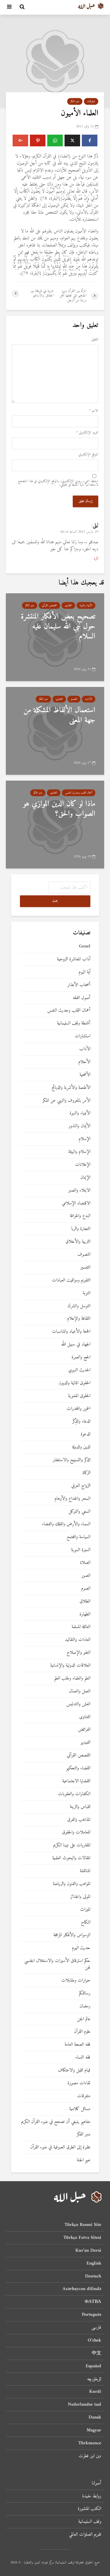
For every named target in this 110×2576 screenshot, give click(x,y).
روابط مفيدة (92, 2496)
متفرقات (91, 101)
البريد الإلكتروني (87, 433)
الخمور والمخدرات (78, 1409)
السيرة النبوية (81, 1550)
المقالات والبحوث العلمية (71, 1858)
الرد (96, 559)
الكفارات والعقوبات (74, 1794)
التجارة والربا (81, 1229)
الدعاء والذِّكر (81, 1421)
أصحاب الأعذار (79, 985)
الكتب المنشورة (89, 2509)
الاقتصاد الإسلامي (76, 1203)
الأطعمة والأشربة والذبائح (71, 1088)
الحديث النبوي (79, 1370)
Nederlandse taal (84, 2404)
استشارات (83, 1036)
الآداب (89, 699)
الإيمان (85, 1178)
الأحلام (84, 1062)
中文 (97, 2353)
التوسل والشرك (79, 1306)
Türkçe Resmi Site (83, 2225)
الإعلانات (83, 1165)
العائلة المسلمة (81, 1627)
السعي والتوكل (79, 1512)
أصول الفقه (82, 998)
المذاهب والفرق (79, 1820)
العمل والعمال (80, 1691)
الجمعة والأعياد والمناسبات (71, 1332)
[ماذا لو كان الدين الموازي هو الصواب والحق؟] (55, 824)
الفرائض (84, 1730)
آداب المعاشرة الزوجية (74, 959)
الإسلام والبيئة (79, 1152)
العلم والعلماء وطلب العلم (72, 1678)
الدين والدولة (81, 1447)
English (94, 2263)
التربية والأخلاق (78, 1242)
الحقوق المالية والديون (75, 1383)
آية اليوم (84, 972)
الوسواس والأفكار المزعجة (72, 1935)
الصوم (86, 1589)
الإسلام (84, 1139)
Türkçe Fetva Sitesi (82, 2238)
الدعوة (86, 1434)
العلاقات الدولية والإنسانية (70, 1666)
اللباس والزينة (80, 1807)
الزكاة (86, 1473)
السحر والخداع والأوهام (72, 1499)
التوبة (87, 1293)
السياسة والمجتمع (78, 1537)
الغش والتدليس (78, 1704)
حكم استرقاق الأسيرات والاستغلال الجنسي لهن (57, 1964)
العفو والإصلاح (78, 1653)
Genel (85, 946)
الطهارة (85, 1614)
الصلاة (85, 1563)
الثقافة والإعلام (79, 1319)
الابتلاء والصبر (79, 1191)
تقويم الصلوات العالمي (85, 2534)
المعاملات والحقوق (76, 1832)
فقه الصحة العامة (77, 2045)
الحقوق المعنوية (79, 1396)
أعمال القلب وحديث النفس (79, 793)
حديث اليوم (81, 1948)
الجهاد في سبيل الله (76, 1344)
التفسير (74, 699)
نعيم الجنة (84, 2160)
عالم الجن (84, 2019)
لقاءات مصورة (79, 2083)
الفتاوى (68, 605)
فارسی (96, 2328)
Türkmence (90, 2443)
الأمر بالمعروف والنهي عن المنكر (66, 1101)
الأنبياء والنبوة (86, 605)
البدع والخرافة (80, 1216)
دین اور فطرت (90, 2456)
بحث (55, 901)
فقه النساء (83, 2057)
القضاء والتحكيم (78, 1768)
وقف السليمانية (90, 2522)
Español (93, 2366)
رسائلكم (85, 1993)
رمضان (85, 2006)
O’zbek (94, 2340)
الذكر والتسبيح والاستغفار (72, 1460)
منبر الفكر (75, 101)
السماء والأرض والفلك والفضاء (66, 1524)
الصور (86, 1576)
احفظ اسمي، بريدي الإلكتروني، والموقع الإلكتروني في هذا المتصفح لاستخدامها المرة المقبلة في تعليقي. (58, 483)
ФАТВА (93, 2302)
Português (92, 2315)
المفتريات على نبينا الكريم (72, 1845)
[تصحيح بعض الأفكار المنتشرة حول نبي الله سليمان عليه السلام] (55, 637)
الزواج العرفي (81, 1486)
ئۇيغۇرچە (94, 2379)
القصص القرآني (49, 605)
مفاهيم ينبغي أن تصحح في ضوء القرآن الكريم (56, 2122)
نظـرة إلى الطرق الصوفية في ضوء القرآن (60, 2147)
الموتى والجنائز (80, 1897)
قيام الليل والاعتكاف (74, 2070)
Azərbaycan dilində (82, 2289)
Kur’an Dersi (88, 2251)
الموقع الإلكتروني (88, 455)
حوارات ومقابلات (76, 1981)
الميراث (85, 1910)
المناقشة (85, 1871)
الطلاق (85, 1601)
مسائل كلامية (80, 2109)
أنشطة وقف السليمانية (74, 1023)
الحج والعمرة (81, 1357)
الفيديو (86, 1743)
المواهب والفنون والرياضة (72, 1884)
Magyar (94, 2430)
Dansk (95, 2417)
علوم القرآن (82, 2032)
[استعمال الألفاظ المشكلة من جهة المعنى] (55, 731)
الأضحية (85, 1075)
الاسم (94, 411)
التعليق (95, 340)
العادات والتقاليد (78, 1640)
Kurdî (95, 2392)
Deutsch (93, 2276)
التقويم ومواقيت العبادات (71, 1280)
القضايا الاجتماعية (76, 1781)
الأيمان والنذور (79, 1126)
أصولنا (97, 2484)
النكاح (86, 1923)
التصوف (84, 1255)
